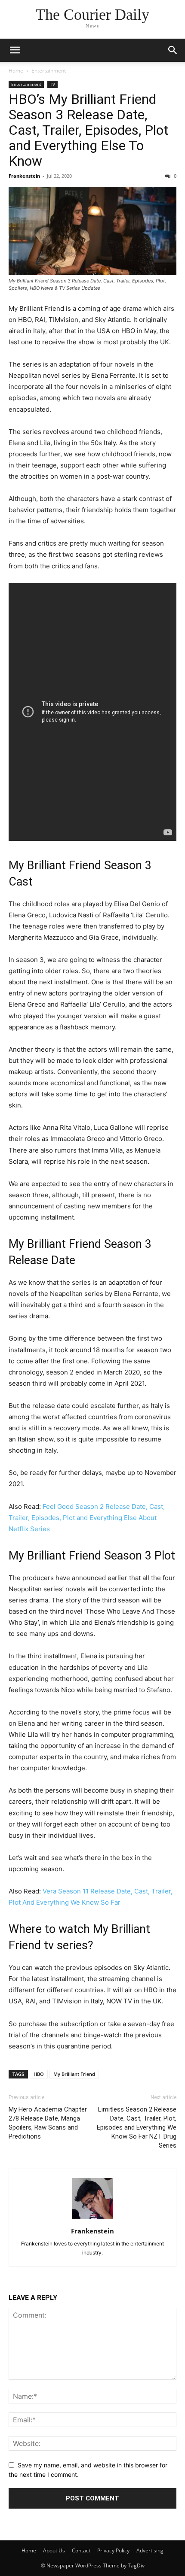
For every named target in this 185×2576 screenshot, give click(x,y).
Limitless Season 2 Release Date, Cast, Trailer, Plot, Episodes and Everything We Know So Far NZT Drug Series (137, 2127)
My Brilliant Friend (74, 2074)
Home (16, 71)
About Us (54, 2550)
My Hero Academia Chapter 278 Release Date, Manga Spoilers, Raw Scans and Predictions (48, 2123)
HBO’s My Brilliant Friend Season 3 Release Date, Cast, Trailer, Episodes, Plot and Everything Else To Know (88, 130)
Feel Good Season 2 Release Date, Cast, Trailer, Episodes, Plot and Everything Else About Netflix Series (87, 1518)
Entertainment (49, 71)
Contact (81, 2550)
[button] (15, 50)
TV (52, 84)
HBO (39, 2074)
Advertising (150, 2550)
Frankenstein (24, 176)
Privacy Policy (113, 2550)
